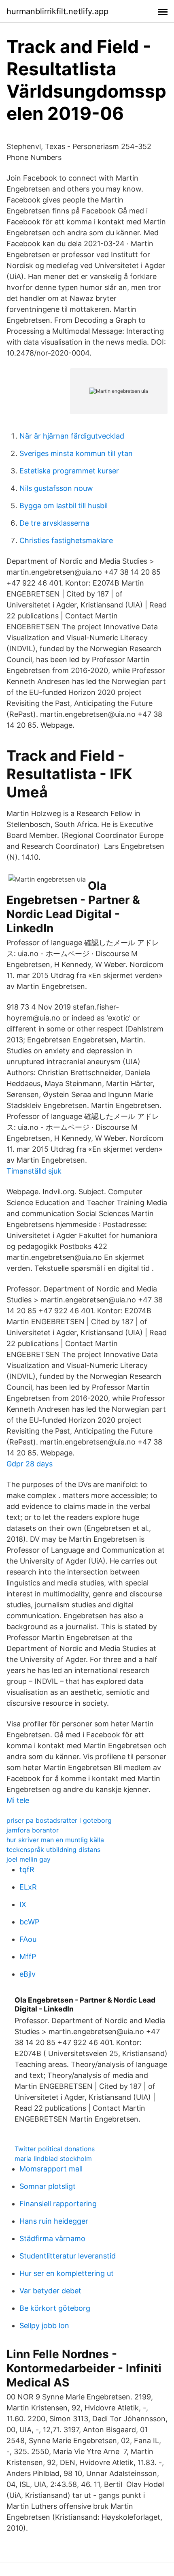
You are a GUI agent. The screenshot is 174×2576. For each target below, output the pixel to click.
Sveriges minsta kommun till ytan (76, 453)
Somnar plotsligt (48, 2186)
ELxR (28, 1887)
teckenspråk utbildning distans (53, 1849)
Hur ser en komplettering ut (67, 2273)
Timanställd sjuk (34, 1171)
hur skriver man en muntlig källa (55, 1840)
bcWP (29, 1922)
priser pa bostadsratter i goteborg (59, 1820)
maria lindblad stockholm (53, 2158)
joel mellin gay (29, 1859)
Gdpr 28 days (30, 1464)
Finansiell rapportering (58, 2204)
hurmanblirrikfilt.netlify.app (57, 11)
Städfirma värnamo (52, 2238)
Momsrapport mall (51, 2169)
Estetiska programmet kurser (69, 471)
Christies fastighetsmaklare (66, 540)
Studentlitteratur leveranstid (68, 2256)
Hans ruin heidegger (54, 2221)
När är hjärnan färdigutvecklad (72, 436)
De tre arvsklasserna (54, 523)
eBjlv (28, 1974)
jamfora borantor (33, 1830)
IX (23, 1904)
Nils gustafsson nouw (56, 488)
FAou (28, 1939)
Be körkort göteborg (55, 2308)
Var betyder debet (50, 2291)
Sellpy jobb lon (44, 2326)
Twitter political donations (55, 2149)
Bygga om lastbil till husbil (64, 506)
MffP (28, 1957)
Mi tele (18, 1800)
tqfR (27, 1870)
